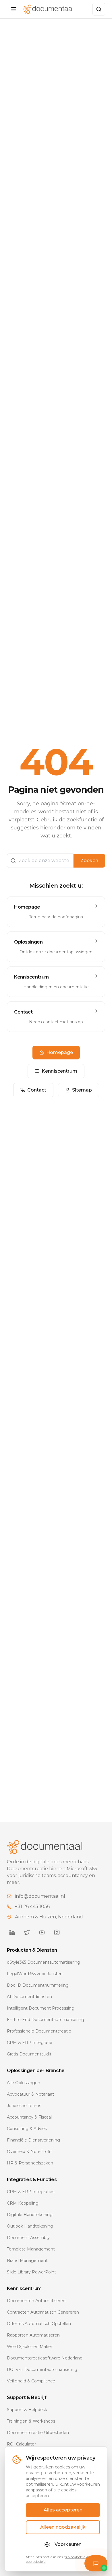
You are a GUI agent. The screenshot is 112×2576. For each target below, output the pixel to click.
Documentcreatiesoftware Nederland (45, 2358)
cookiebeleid (36, 2562)
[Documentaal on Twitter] (27, 1932)
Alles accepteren (63, 2510)
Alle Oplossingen (24, 2083)
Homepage (60, 1052)
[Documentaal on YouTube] (42, 1932)
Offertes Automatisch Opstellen (39, 2324)
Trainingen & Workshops (31, 2421)
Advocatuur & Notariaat (30, 2094)
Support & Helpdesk (27, 2410)
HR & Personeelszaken (30, 2163)
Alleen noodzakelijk (63, 2527)
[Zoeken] (99, 9)
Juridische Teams (24, 2106)
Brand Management (27, 2261)
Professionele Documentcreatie (39, 2031)
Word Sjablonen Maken (30, 2347)
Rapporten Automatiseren (33, 2335)
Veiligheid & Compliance (31, 2381)
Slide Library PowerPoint (31, 2272)
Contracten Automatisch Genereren (43, 2312)
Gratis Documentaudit (29, 2054)
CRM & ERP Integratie (30, 2043)
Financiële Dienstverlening (33, 2140)
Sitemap (82, 1090)
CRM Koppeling (23, 2203)
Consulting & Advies (27, 2129)
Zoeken (89, 861)
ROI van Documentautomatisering (42, 2370)
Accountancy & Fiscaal (29, 2117)
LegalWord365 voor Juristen (35, 1974)
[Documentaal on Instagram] (57, 1932)
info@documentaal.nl (40, 1896)
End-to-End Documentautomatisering (46, 2020)
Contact (37, 1090)
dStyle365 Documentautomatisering (44, 1962)
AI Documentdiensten (29, 1997)
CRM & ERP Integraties (31, 2192)
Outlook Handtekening (30, 2226)
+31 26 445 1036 (32, 1906)
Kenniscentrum (59, 1071)
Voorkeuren (68, 2544)
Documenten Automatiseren (36, 2301)
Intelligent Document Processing (41, 2008)
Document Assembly (28, 2238)
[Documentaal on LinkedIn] (12, 1932)
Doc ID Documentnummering (38, 1985)
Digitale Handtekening (30, 2215)
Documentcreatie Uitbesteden (38, 2433)
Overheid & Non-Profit (29, 2152)
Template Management (31, 2249)
